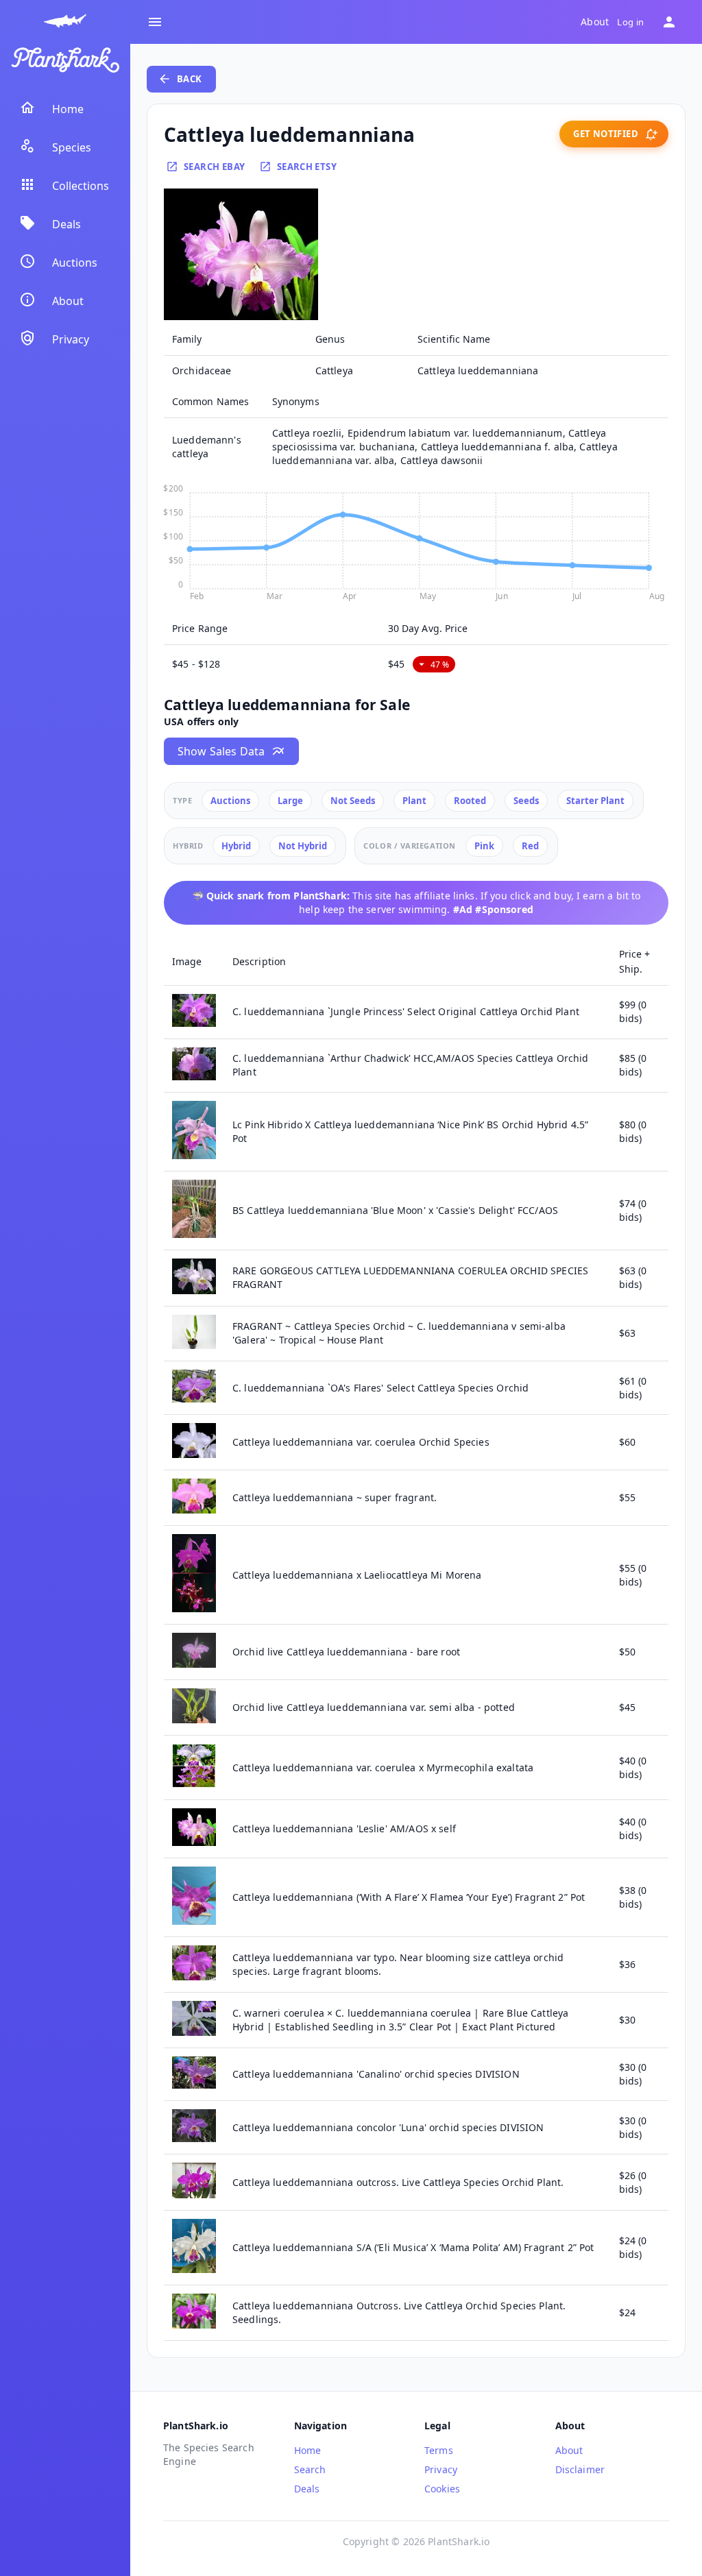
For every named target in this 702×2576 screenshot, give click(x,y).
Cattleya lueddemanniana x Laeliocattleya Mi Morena (357, 1575)
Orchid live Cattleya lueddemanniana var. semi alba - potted (374, 1707)
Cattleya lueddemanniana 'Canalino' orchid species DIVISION (376, 2074)
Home (308, 2450)
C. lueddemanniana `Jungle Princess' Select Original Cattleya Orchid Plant (406, 1011)
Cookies (442, 2489)
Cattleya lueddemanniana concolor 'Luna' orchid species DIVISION (388, 2127)
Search (310, 2469)
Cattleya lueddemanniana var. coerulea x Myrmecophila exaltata (383, 1767)
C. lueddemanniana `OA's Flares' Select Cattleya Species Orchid (380, 1388)
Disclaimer (580, 2469)
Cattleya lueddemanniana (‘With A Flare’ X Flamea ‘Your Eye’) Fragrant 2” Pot (409, 1897)
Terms (439, 2450)
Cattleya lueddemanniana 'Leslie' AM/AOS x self (344, 1828)
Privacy (441, 2469)
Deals (307, 2489)
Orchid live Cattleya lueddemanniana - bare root (346, 1652)
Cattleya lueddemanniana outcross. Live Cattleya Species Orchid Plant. (398, 2182)
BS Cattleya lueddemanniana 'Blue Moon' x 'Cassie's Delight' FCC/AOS (395, 1210)
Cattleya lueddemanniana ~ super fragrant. (335, 1497)
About (595, 22)
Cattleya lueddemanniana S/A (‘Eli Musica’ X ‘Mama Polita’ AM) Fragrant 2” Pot (413, 2247)
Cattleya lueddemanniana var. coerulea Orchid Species (361, 1442)
